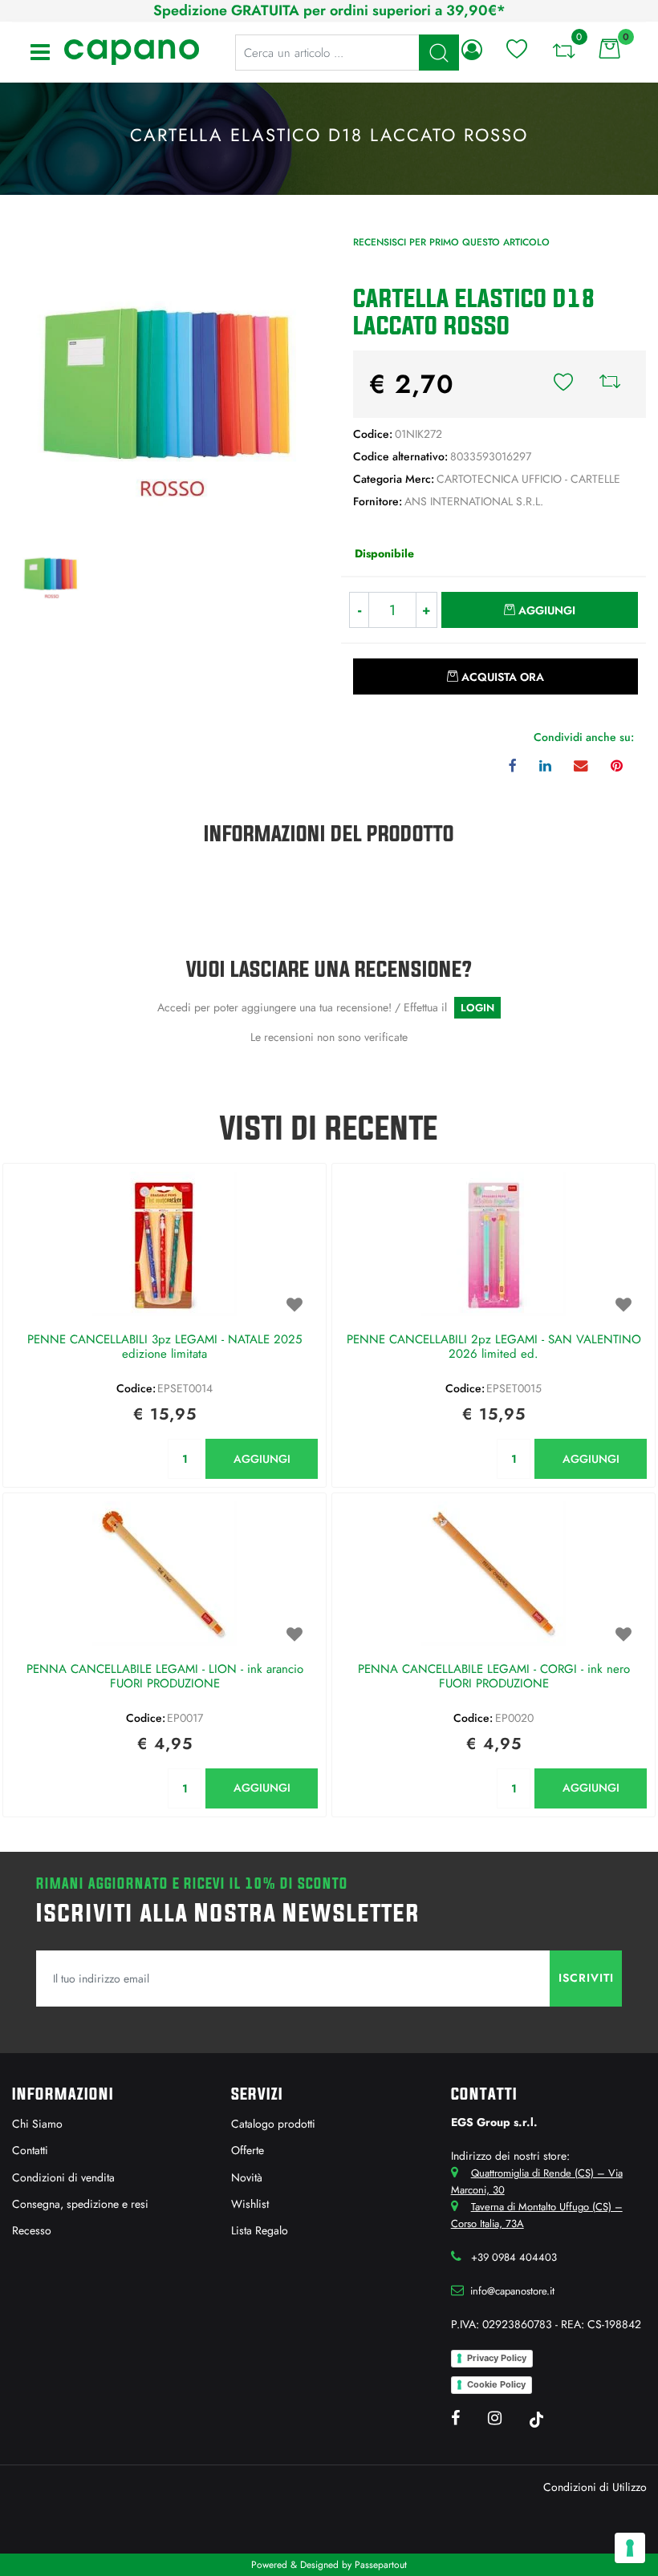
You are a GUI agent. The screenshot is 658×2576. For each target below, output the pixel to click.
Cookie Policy (496, 2384)
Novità (247, 2177)
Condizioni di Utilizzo (595, 2487)
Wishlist (250, 2204)
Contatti (30, 2150)
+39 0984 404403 (514, 2257)
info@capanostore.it (512, 2291)
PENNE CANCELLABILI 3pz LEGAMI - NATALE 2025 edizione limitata (164, 1347)
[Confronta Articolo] (610, 384)
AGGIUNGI (262, 1459)
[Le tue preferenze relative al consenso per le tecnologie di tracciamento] (630, 2548)
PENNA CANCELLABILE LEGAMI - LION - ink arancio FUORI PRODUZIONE (165, 1677)
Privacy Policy (497, 2358)
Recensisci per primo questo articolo (451, 242)
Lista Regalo (260, 2230)
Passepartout (381, 2565)
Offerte (248, 2150)
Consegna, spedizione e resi (80, 2204)
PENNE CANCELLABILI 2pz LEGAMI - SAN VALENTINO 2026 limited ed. (494, 1347)
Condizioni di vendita (63, 2177)
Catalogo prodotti (273, 2124)
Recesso (32, 2230)
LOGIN (477, 1008)
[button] (164, 382)
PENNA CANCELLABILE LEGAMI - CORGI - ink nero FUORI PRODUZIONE (494, 1677)
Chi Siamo (37, 2124)
